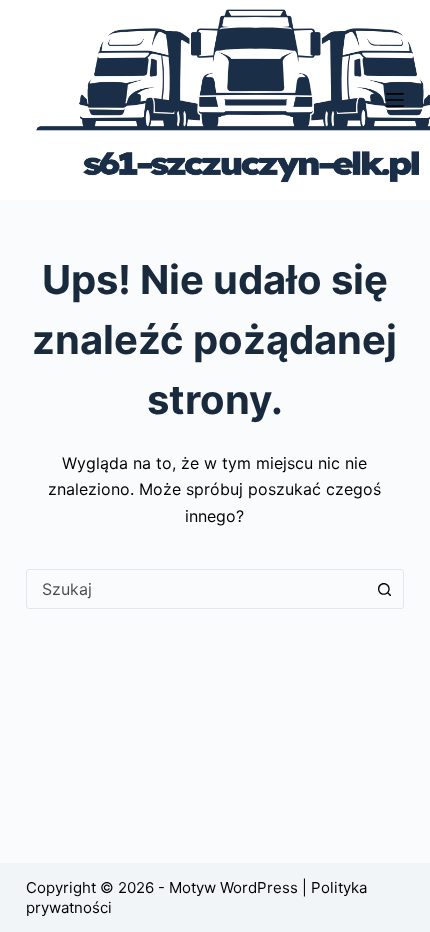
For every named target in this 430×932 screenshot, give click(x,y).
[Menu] (395, 100)
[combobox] (196, 589)
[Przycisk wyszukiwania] (384, 589)
